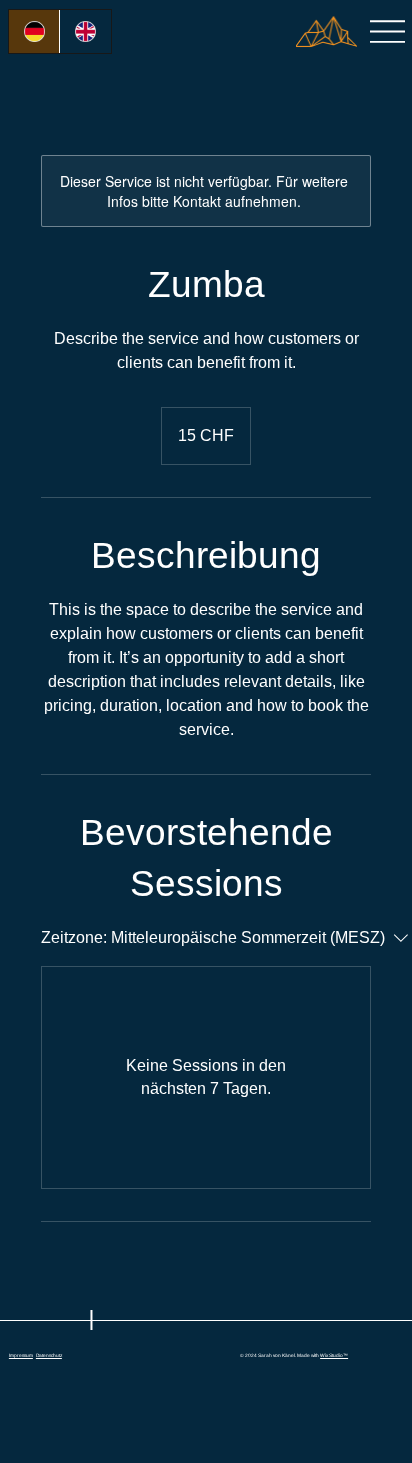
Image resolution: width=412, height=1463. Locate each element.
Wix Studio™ (334, 1355)
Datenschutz (49, 1355)
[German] (34, 31)
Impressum (21, 1355)
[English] (84, 31)
